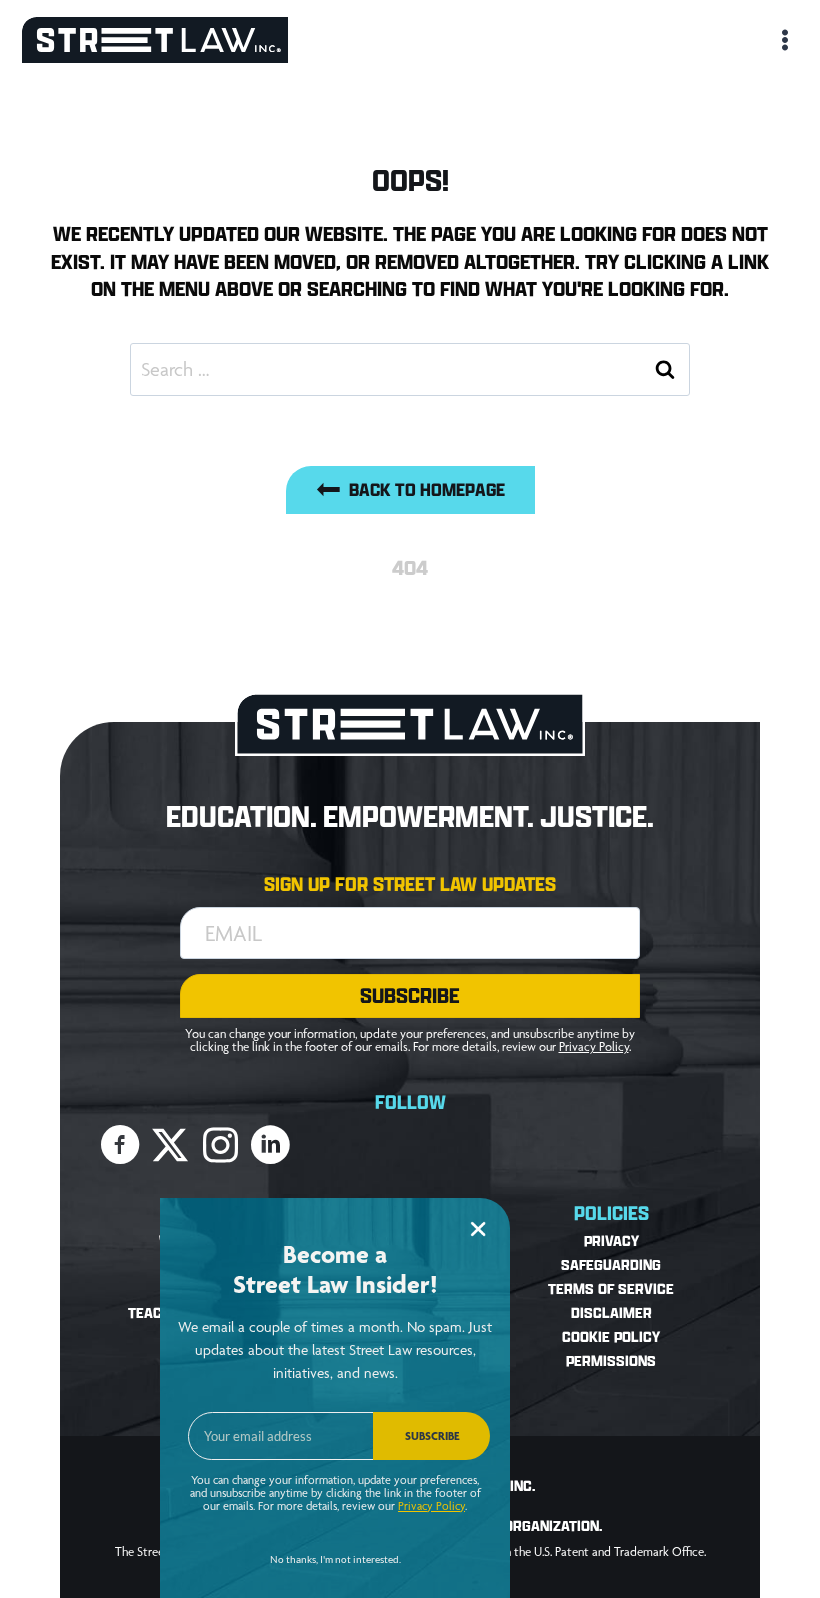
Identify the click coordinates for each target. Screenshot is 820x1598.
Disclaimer (611, 1313)
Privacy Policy (594, 1046)
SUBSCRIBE (432, 1436)
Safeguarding (611, 1265)
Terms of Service (611, 1289)
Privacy (611, 1241)
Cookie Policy (611, 1337)
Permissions (611, 1361)
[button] (410, 996)
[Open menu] (782, 39)
